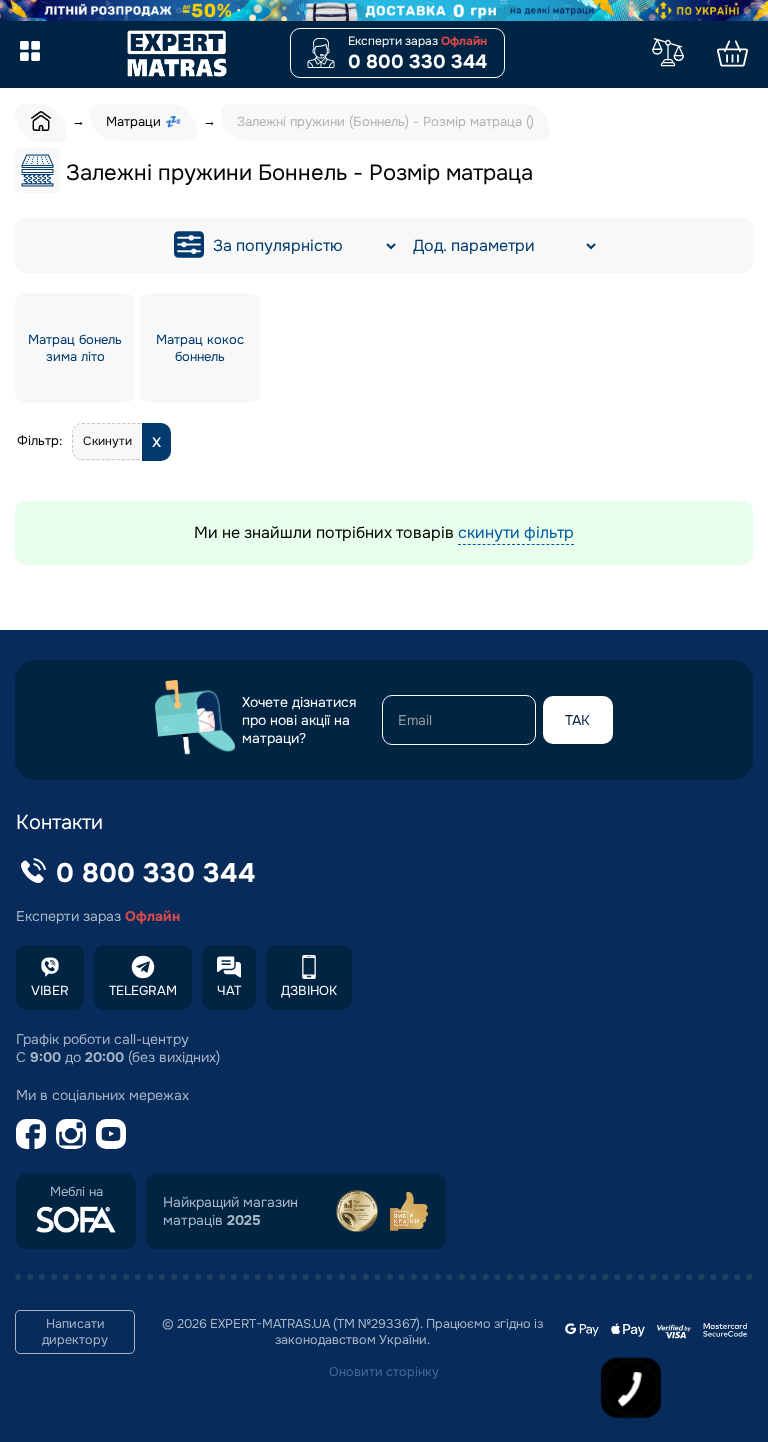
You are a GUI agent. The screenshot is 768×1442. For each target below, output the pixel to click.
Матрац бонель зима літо (75, 348)
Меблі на (76, 1192)
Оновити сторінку (384, 1372)
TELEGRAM (143, 990)
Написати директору (75, 1332)
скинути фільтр (516, 532)
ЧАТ (229, 990)
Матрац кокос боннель (200, 348)
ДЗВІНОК (309, 990)
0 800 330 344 (417, 62)
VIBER (50, 990)
